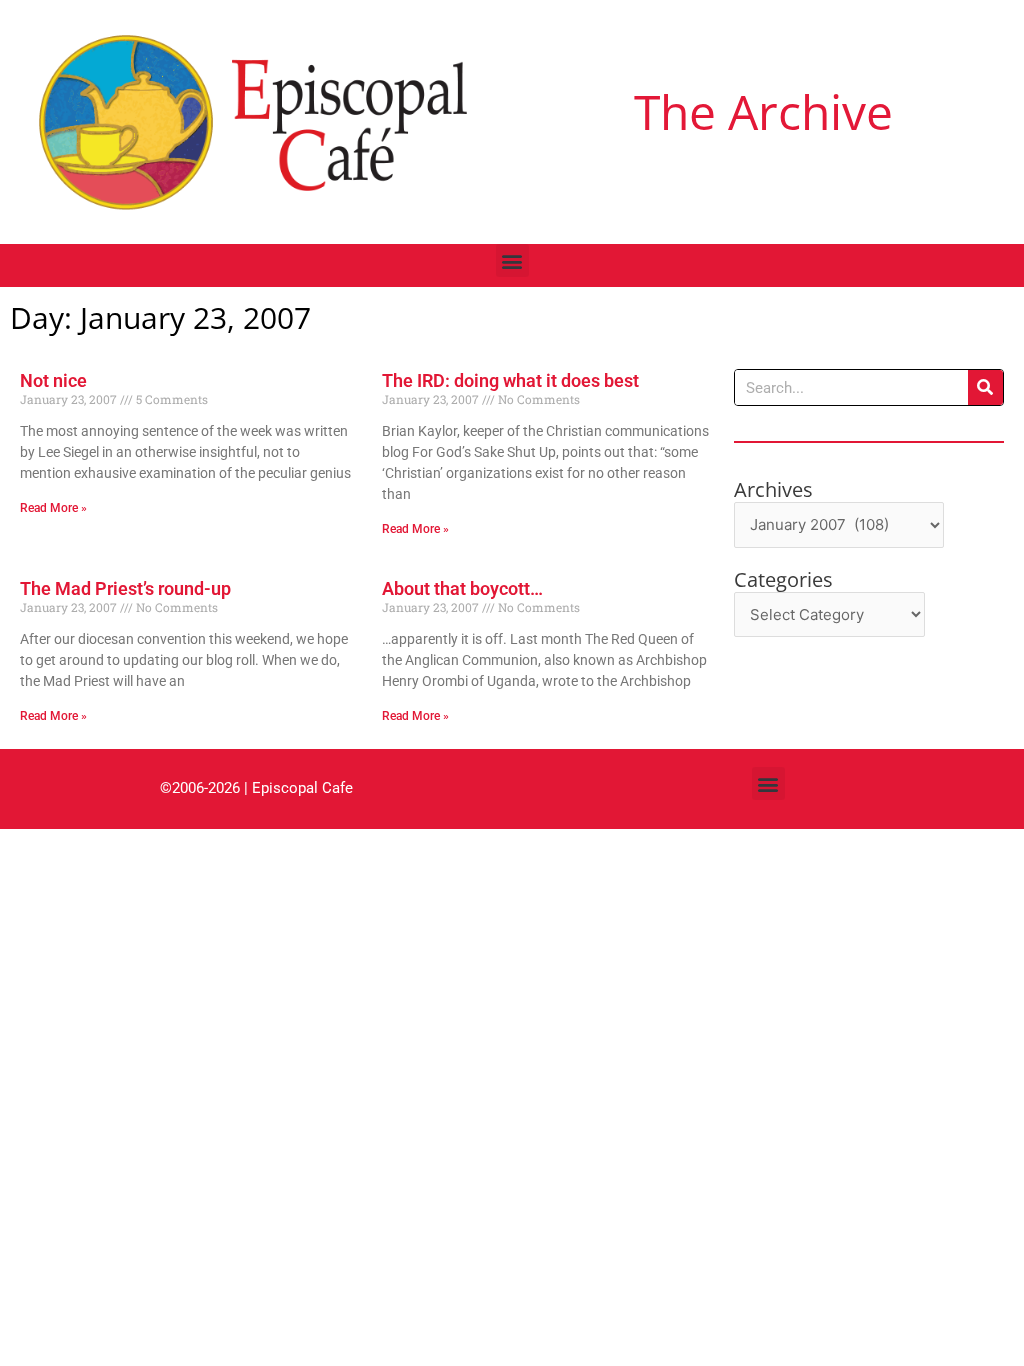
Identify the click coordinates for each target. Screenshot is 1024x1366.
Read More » (53, 508)
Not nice (53, 380)
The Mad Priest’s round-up (125, 588)
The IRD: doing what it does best (510, 380)
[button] (512, 260)
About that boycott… (462, 588)
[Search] (985, 387)
